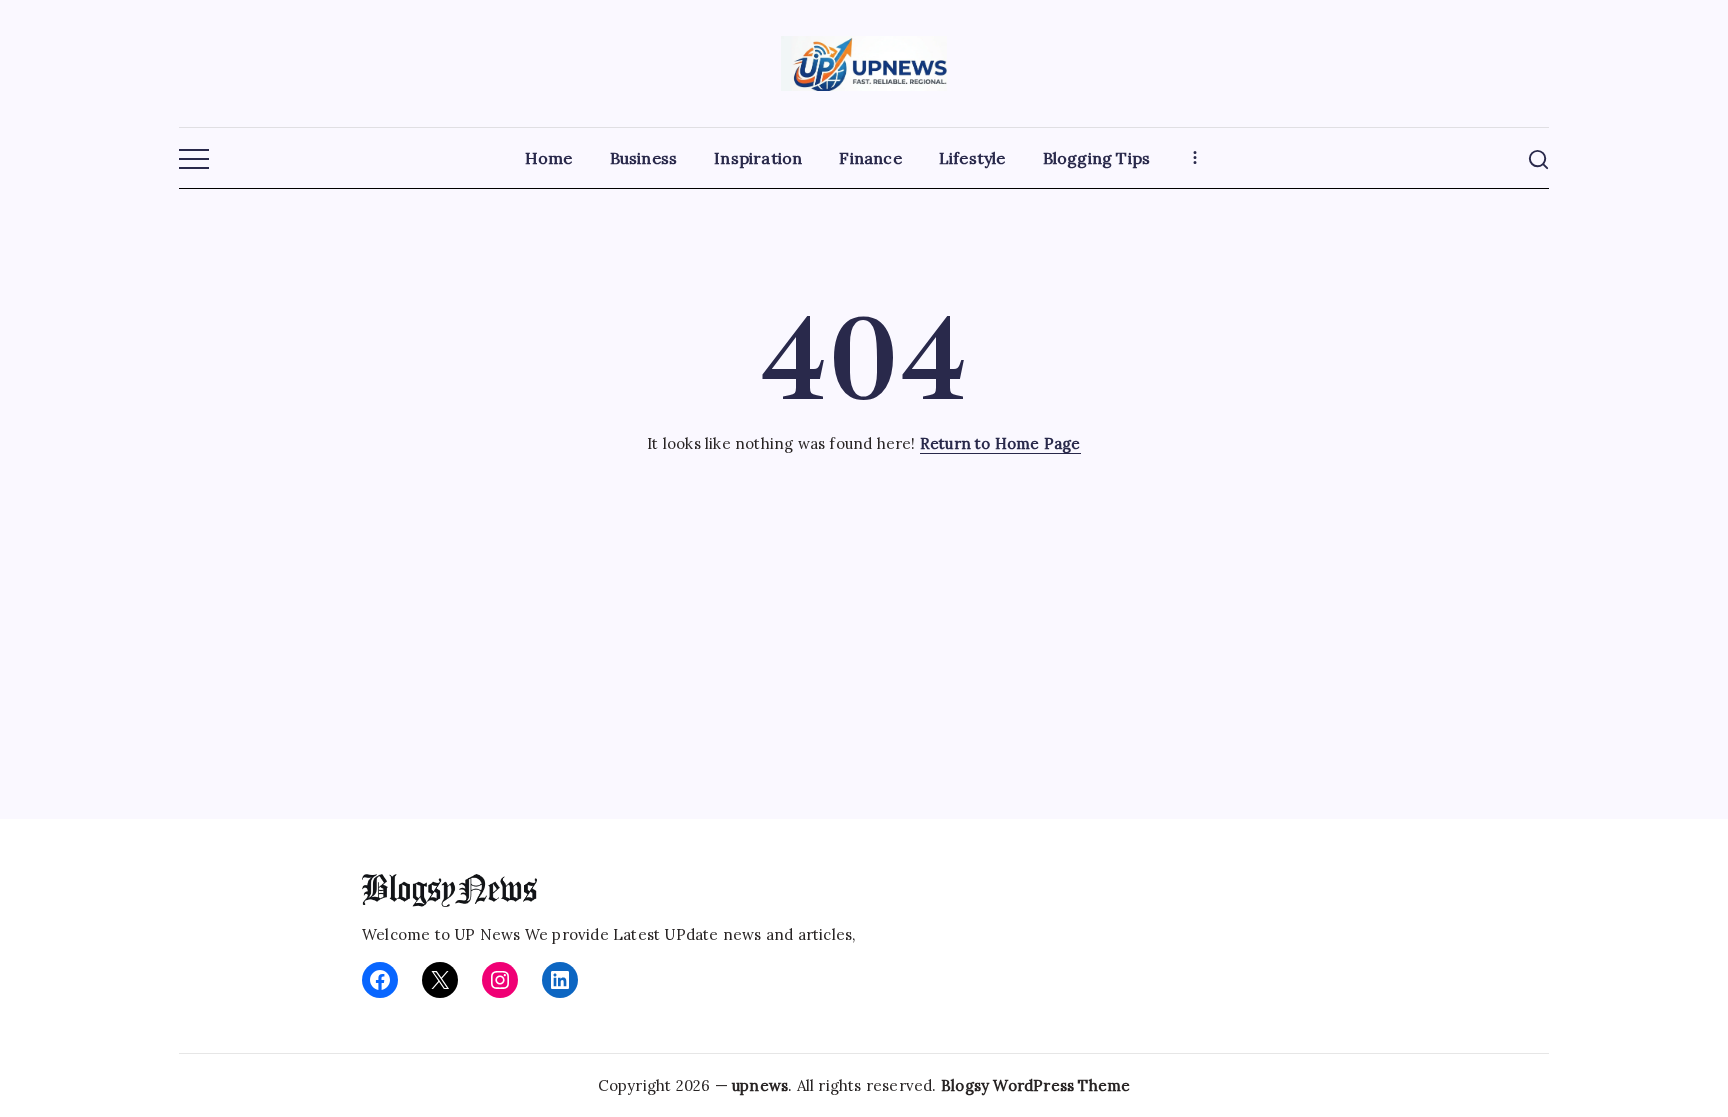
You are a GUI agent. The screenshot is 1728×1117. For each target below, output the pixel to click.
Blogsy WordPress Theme (1035, 1085)
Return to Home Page (1000, 443)
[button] (194, 160)
